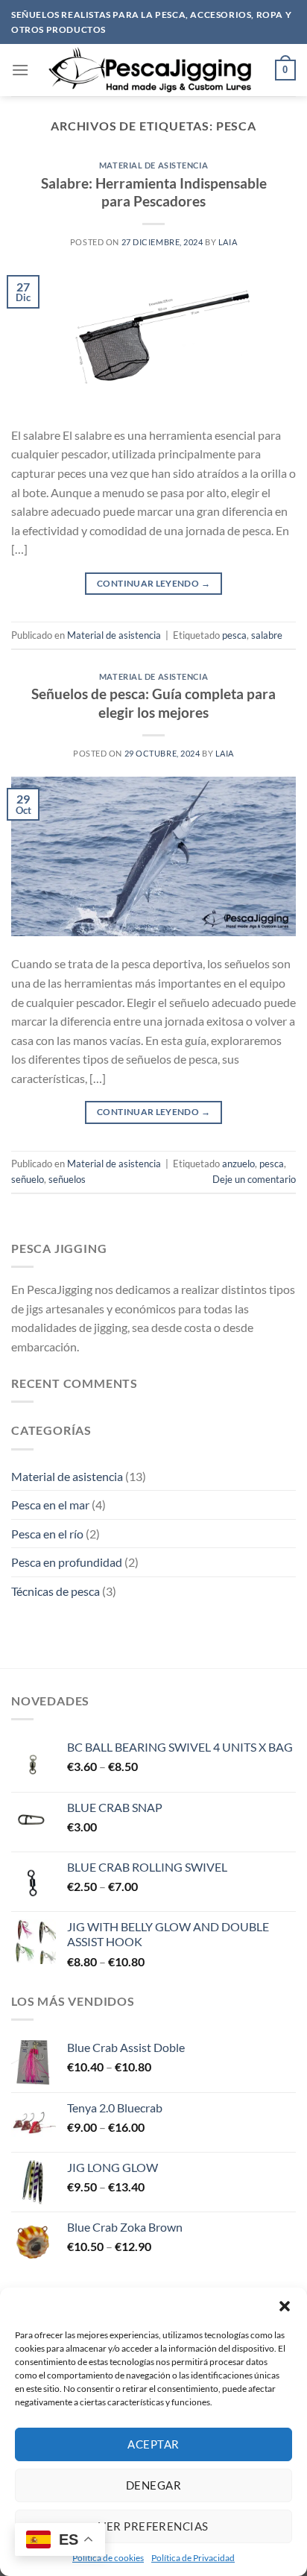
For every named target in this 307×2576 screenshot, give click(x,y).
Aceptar (153, 2444)
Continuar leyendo (153, 583)
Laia (228, 242)
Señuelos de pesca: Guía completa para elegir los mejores (153, 703)
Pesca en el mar (50, 1505)
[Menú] (20, 70)
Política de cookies (108, 2558)
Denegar (153, 2485)
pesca (234, 635)
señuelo (28, 1179)
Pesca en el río (47, 1534)
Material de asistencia (153, 165)
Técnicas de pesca (56, 1591)
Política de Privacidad (193, 2558)
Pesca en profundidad (67, 1562)
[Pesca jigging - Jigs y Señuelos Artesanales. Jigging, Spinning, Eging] (152, 70)
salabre (267, 635)
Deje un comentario (254, 1179)
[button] (285, 2306)
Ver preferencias (153, 2526)
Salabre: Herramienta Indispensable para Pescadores (154, 192)
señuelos (67, 1179)
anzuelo (238, 1164)
